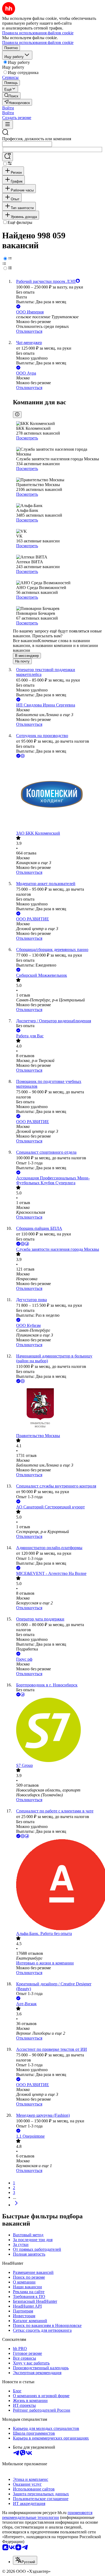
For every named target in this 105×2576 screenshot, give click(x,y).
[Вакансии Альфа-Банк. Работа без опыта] (58, 1885)
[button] (8, 108)
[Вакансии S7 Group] (58, 1730)
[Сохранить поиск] (8, 157)
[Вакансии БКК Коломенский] (58, 795)
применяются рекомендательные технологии (47, 2515)
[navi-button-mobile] (8, 125)
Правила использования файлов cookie (38, 42)
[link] (11, 96)
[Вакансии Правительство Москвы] (58, 1409)
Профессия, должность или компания (37, 139)
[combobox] (27, 144)
